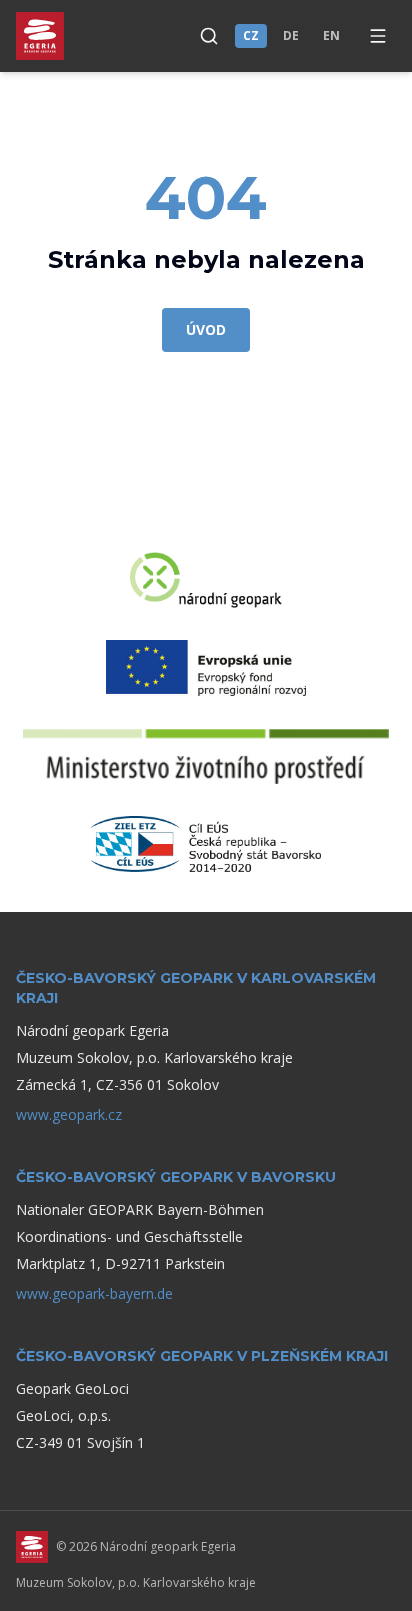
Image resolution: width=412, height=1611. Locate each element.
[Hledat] (209, 36)
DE (291, 35)
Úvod (206, 329)
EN (331, 35)
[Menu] (378, 36)
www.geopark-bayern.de (94, 1293)
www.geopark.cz (69, 1114)
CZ (251, 35)
